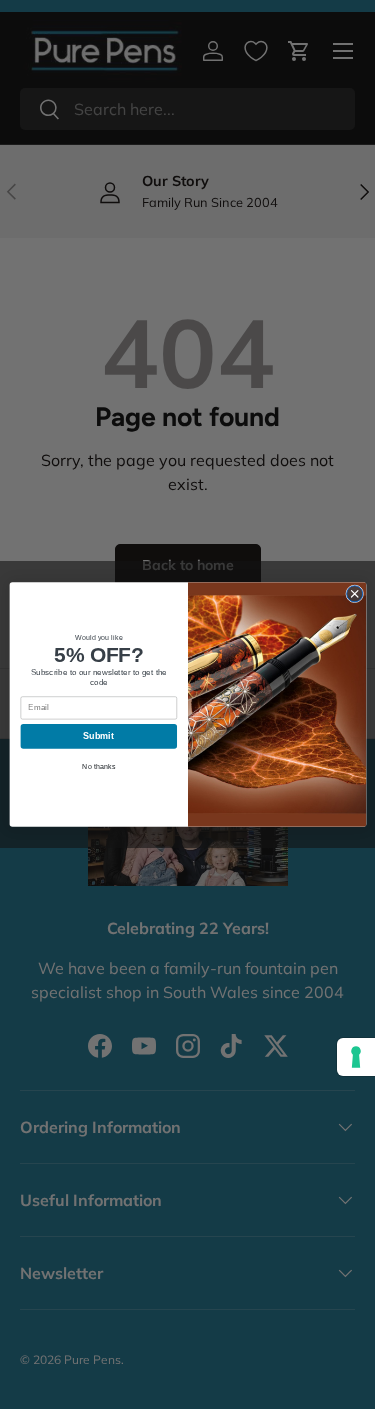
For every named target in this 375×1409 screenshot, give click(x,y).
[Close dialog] (354, 594)
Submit (98, 736)
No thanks (98, 766)
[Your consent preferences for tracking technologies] (356, 1057)
